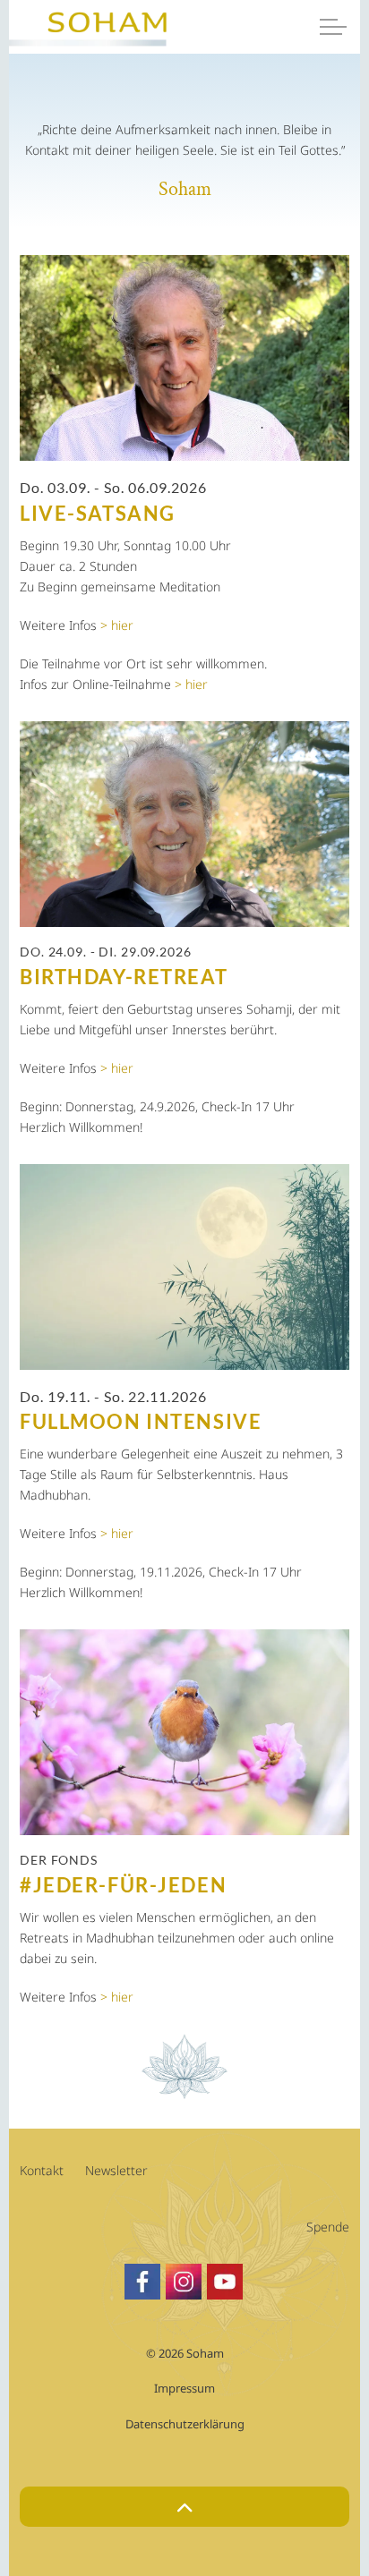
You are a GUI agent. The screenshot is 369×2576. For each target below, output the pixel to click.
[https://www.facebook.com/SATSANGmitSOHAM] (142, 2282)
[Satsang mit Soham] (89, 38)
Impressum (184, 2388)
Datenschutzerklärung (185, 2424)
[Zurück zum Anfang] (184, 2507)
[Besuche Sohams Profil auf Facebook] (184, 2282)
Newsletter (116, 2170)
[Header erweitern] (333, 27)
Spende (328, 2227)
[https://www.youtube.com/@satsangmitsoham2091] (225, 2282)
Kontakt (42, 2170)
